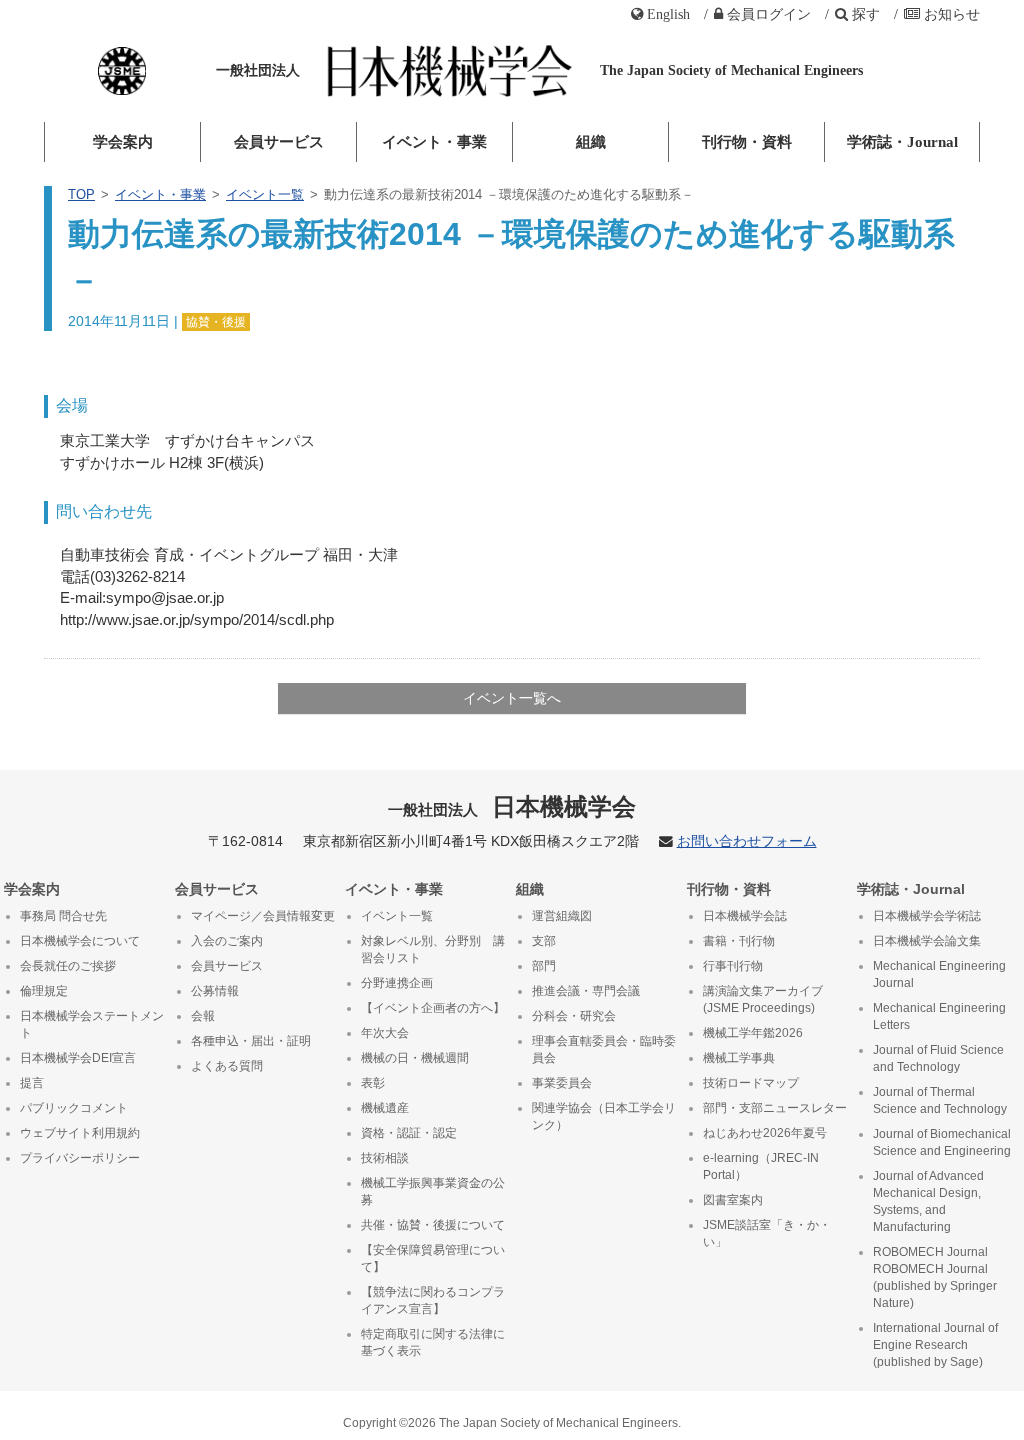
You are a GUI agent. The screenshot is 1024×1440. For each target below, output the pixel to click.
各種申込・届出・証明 (251, 1041)
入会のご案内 (227, 941)
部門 (544, 966)
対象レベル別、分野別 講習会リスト (433, 949)
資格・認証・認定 (409, 1133)
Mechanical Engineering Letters (939, 1016)
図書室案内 (733, 1200)
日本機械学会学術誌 (927, 916)
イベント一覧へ (512, 698)
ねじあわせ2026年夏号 (765, 1133)
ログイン (769, 14)
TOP (81, 194)
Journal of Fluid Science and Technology (938, 1058)
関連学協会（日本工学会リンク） (604, 1116)
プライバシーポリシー (80, 1158)
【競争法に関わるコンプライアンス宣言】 (433, 1300)
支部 (544, 941)
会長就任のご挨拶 (68, 966)
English (668, 14)
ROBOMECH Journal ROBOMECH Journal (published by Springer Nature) (935, 1277)
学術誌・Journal (902, 142)
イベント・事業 (434, 142)
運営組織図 (562, 916)
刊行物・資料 (747, 142)
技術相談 (385, 1158)
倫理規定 (44, 991)
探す (866, 14)
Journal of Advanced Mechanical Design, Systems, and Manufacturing (928, 1201)
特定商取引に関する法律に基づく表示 (433, 1342)
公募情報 (215, 991)
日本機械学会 (512, 806)
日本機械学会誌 (745, 916)
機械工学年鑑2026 (753, 1033)
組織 (591, 142)
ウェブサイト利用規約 (80, 1133)
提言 (32, 1083)
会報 (203, 1016)
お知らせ (952, 14)
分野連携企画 (397, 983)
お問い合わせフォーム (747, 841)
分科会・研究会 (574, 1016)
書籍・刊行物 (739, 941)
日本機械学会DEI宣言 (78, 1058)
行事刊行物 (733, 966)
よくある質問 (227, 1066)
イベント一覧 (265, 194)
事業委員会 (562, 1083)
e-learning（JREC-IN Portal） (761, 1166)
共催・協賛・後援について (433, 1225)
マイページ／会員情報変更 (263, 916)
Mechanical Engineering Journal (939, 974)
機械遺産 (385, 1108)
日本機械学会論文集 (927, 941)
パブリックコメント (74, 1108)
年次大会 (385, 1033)
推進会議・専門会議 (586, 991)
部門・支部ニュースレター (775, 1108)
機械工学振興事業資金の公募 (433, 1191)
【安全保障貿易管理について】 (433, 1258)
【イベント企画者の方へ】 (433, 1008)
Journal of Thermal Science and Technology (940, 1100)
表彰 (373, 1083)
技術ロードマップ (751, 1083)
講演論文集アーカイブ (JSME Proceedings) (763, 999)
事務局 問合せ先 (63, 916)
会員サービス (279, 142)
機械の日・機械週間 (415, 1058)
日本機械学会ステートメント (92, 1024)
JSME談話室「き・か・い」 (767, 1233)
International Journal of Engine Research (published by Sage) (935, 1345)
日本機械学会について (80, 941)
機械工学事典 (739, 1058)
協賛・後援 (216, 322)
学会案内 (123, 142)
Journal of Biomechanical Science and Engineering (942, 1142)
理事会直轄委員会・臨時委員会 (604, 1049)
